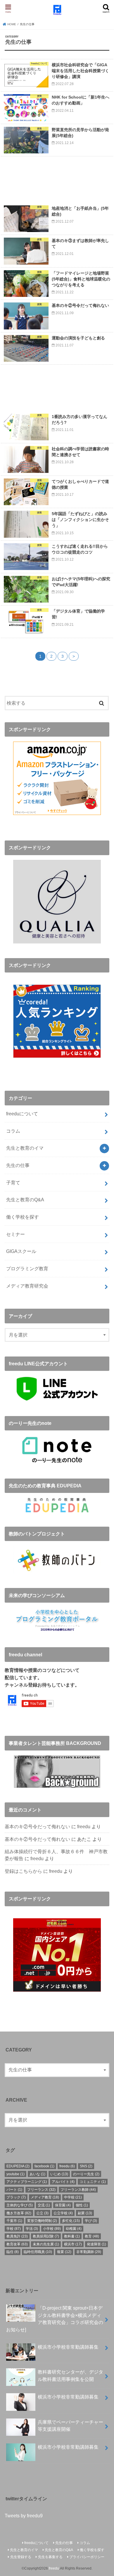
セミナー (15, 1234)
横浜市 (73, 2244)
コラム (13, 1131)
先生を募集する (50, 2557)
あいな (37, 2174)
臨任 (13, 2252)
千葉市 (14, 2221)
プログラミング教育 (27, 1268)
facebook (44, 2166)
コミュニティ (93, 2182)
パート (14, 2190)
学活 (32, 2229)
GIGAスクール (21, 1251)
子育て (13, 1183)
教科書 (72, 2236)
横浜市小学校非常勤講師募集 (68, 2347)
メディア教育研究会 (27, 1286)
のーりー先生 (86, 2174)
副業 (85, 2213)
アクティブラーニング (27, 2182)
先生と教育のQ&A (25, 1200)
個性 (82, 2205)
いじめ (59, 2174)
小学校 (52, 2229)
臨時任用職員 (38, 2252)
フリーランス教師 (78, 2190)
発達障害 (96, 2244)
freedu (84, 1826)
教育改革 (17, 2244)
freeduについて (22, 1114)
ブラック (16, 2197)
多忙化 (71, 2221)
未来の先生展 (46, 2244)
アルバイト (63, 2182)
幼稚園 (74, 2229)
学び (91, 2221)
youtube (15, 2174)
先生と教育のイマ (25, 1148)
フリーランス (41, 2190)
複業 (64, 2252)
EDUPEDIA (18, 2166)
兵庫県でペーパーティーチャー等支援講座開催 (70, 2426)
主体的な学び (20, 2205)
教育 (92, 2236)
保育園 (63, 2205)
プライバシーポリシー (87, 2557)
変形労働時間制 (42, 2221)
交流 (44, 2205)
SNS (86, 2166)
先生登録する (21, 2557)
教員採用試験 (46, 2236)
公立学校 (63, 2213)
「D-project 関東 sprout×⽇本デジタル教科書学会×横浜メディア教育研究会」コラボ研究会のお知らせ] (55, 2319)
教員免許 (17, 2236)
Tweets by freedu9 (24, 2516)
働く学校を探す (23, 1217)
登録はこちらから (23, 1871)
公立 (42, 2213)
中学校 (73, 2197)
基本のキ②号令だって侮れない (37, 1826)
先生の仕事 (18, 1165)
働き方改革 (19, 2213)
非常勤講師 (89, 2252)
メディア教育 (45, 2197)
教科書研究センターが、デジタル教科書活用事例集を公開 (70, 2375)
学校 (14, 2229)
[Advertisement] (57, 179)
